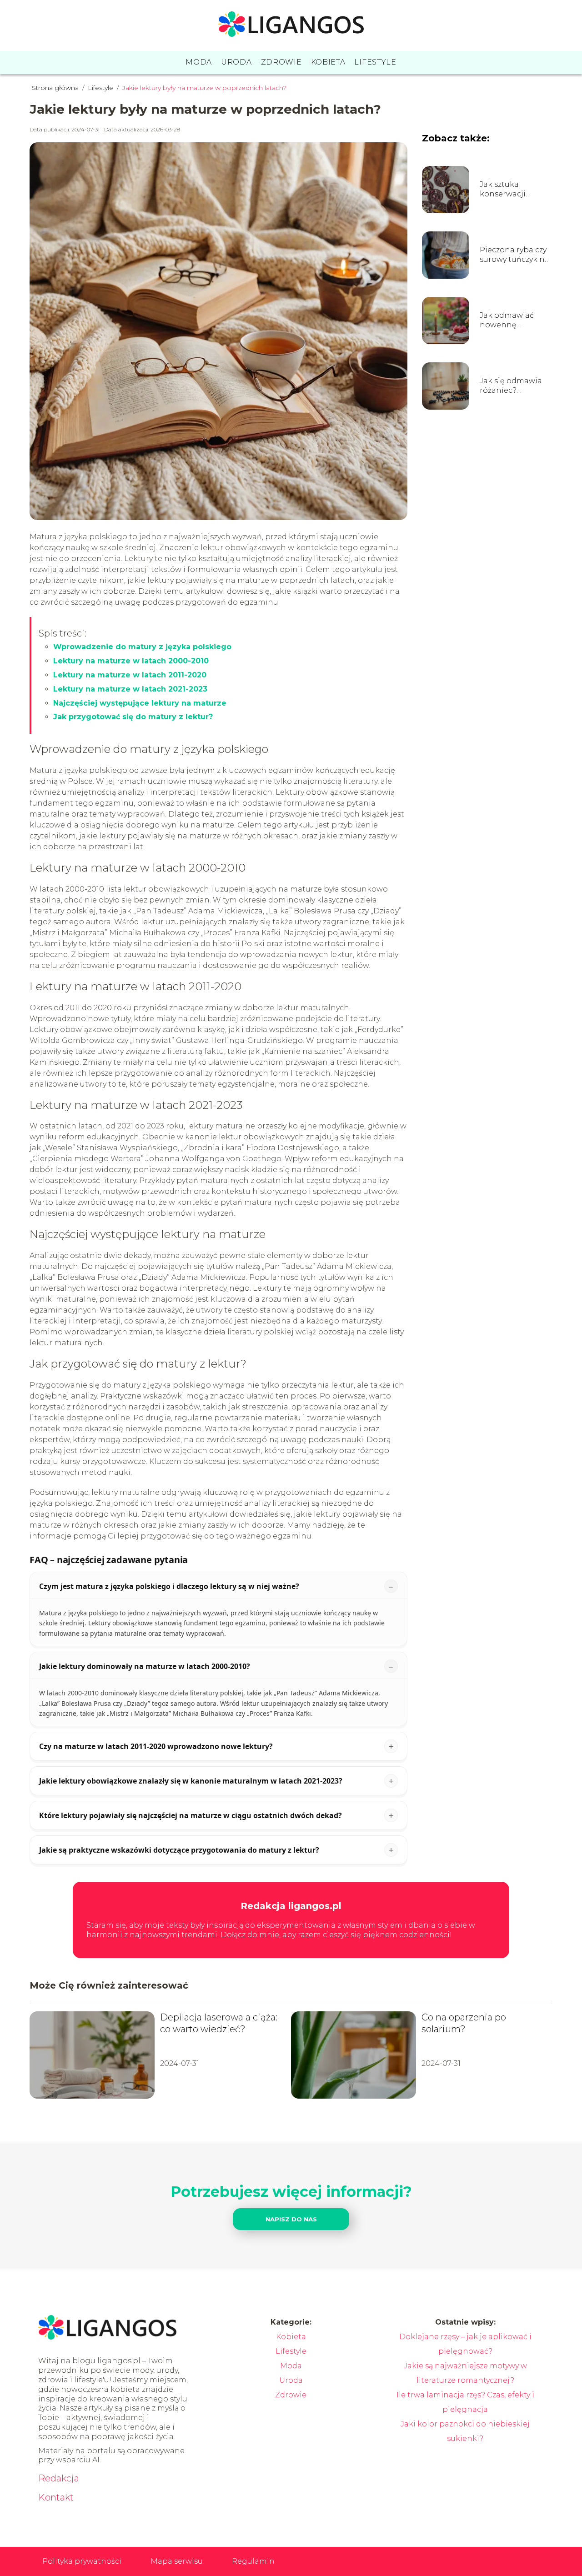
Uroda (236, 62)
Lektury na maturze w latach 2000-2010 (131, 661)
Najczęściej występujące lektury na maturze (140, 703)
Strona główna (56, 88)
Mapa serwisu (177, 2561)
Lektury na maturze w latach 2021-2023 (130, 689)
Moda (199, 62)
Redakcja (59, 2478)
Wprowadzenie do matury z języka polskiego (142, 647)
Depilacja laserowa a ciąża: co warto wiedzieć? (219, 2023)
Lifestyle (375, 62)
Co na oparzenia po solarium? (464, 2023)
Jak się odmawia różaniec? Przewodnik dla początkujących (511, 386)
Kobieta (328, 62)
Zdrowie (281, 62)
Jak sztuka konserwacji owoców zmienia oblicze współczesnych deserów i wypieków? (512, 190)
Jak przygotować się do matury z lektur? (133, 717)
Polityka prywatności (82, 2561)
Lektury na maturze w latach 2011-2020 (130, 675)
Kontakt (56, 2497)
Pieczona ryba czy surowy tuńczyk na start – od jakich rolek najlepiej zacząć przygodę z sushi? (514, 255)
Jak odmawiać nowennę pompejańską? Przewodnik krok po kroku (512, 321)
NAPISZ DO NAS (291, 2219)
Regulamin (253, 2561)
